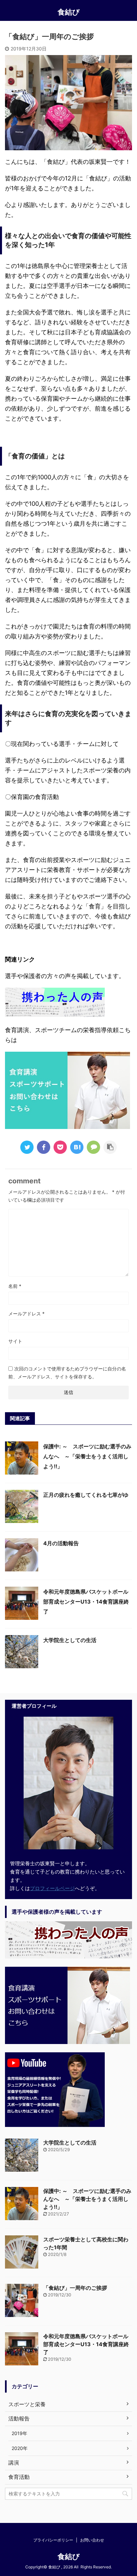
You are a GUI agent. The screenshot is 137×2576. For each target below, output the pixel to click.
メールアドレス (26, 1314)
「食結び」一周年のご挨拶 (75, 2288)
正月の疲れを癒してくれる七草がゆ (86, 1495)
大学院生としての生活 (70, 1640)
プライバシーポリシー (53, 2540)
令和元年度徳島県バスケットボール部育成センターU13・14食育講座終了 (86, 1602)
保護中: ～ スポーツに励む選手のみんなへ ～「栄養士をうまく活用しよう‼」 (87, 1456)
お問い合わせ (92, 2540)
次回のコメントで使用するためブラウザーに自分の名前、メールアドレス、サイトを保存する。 (67, 1373)
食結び (69, 12)
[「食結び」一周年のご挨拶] (77, 1147)
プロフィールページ (52, 1888)
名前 (15, 1286)
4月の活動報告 (61, 1543)
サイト (15, 1341)
